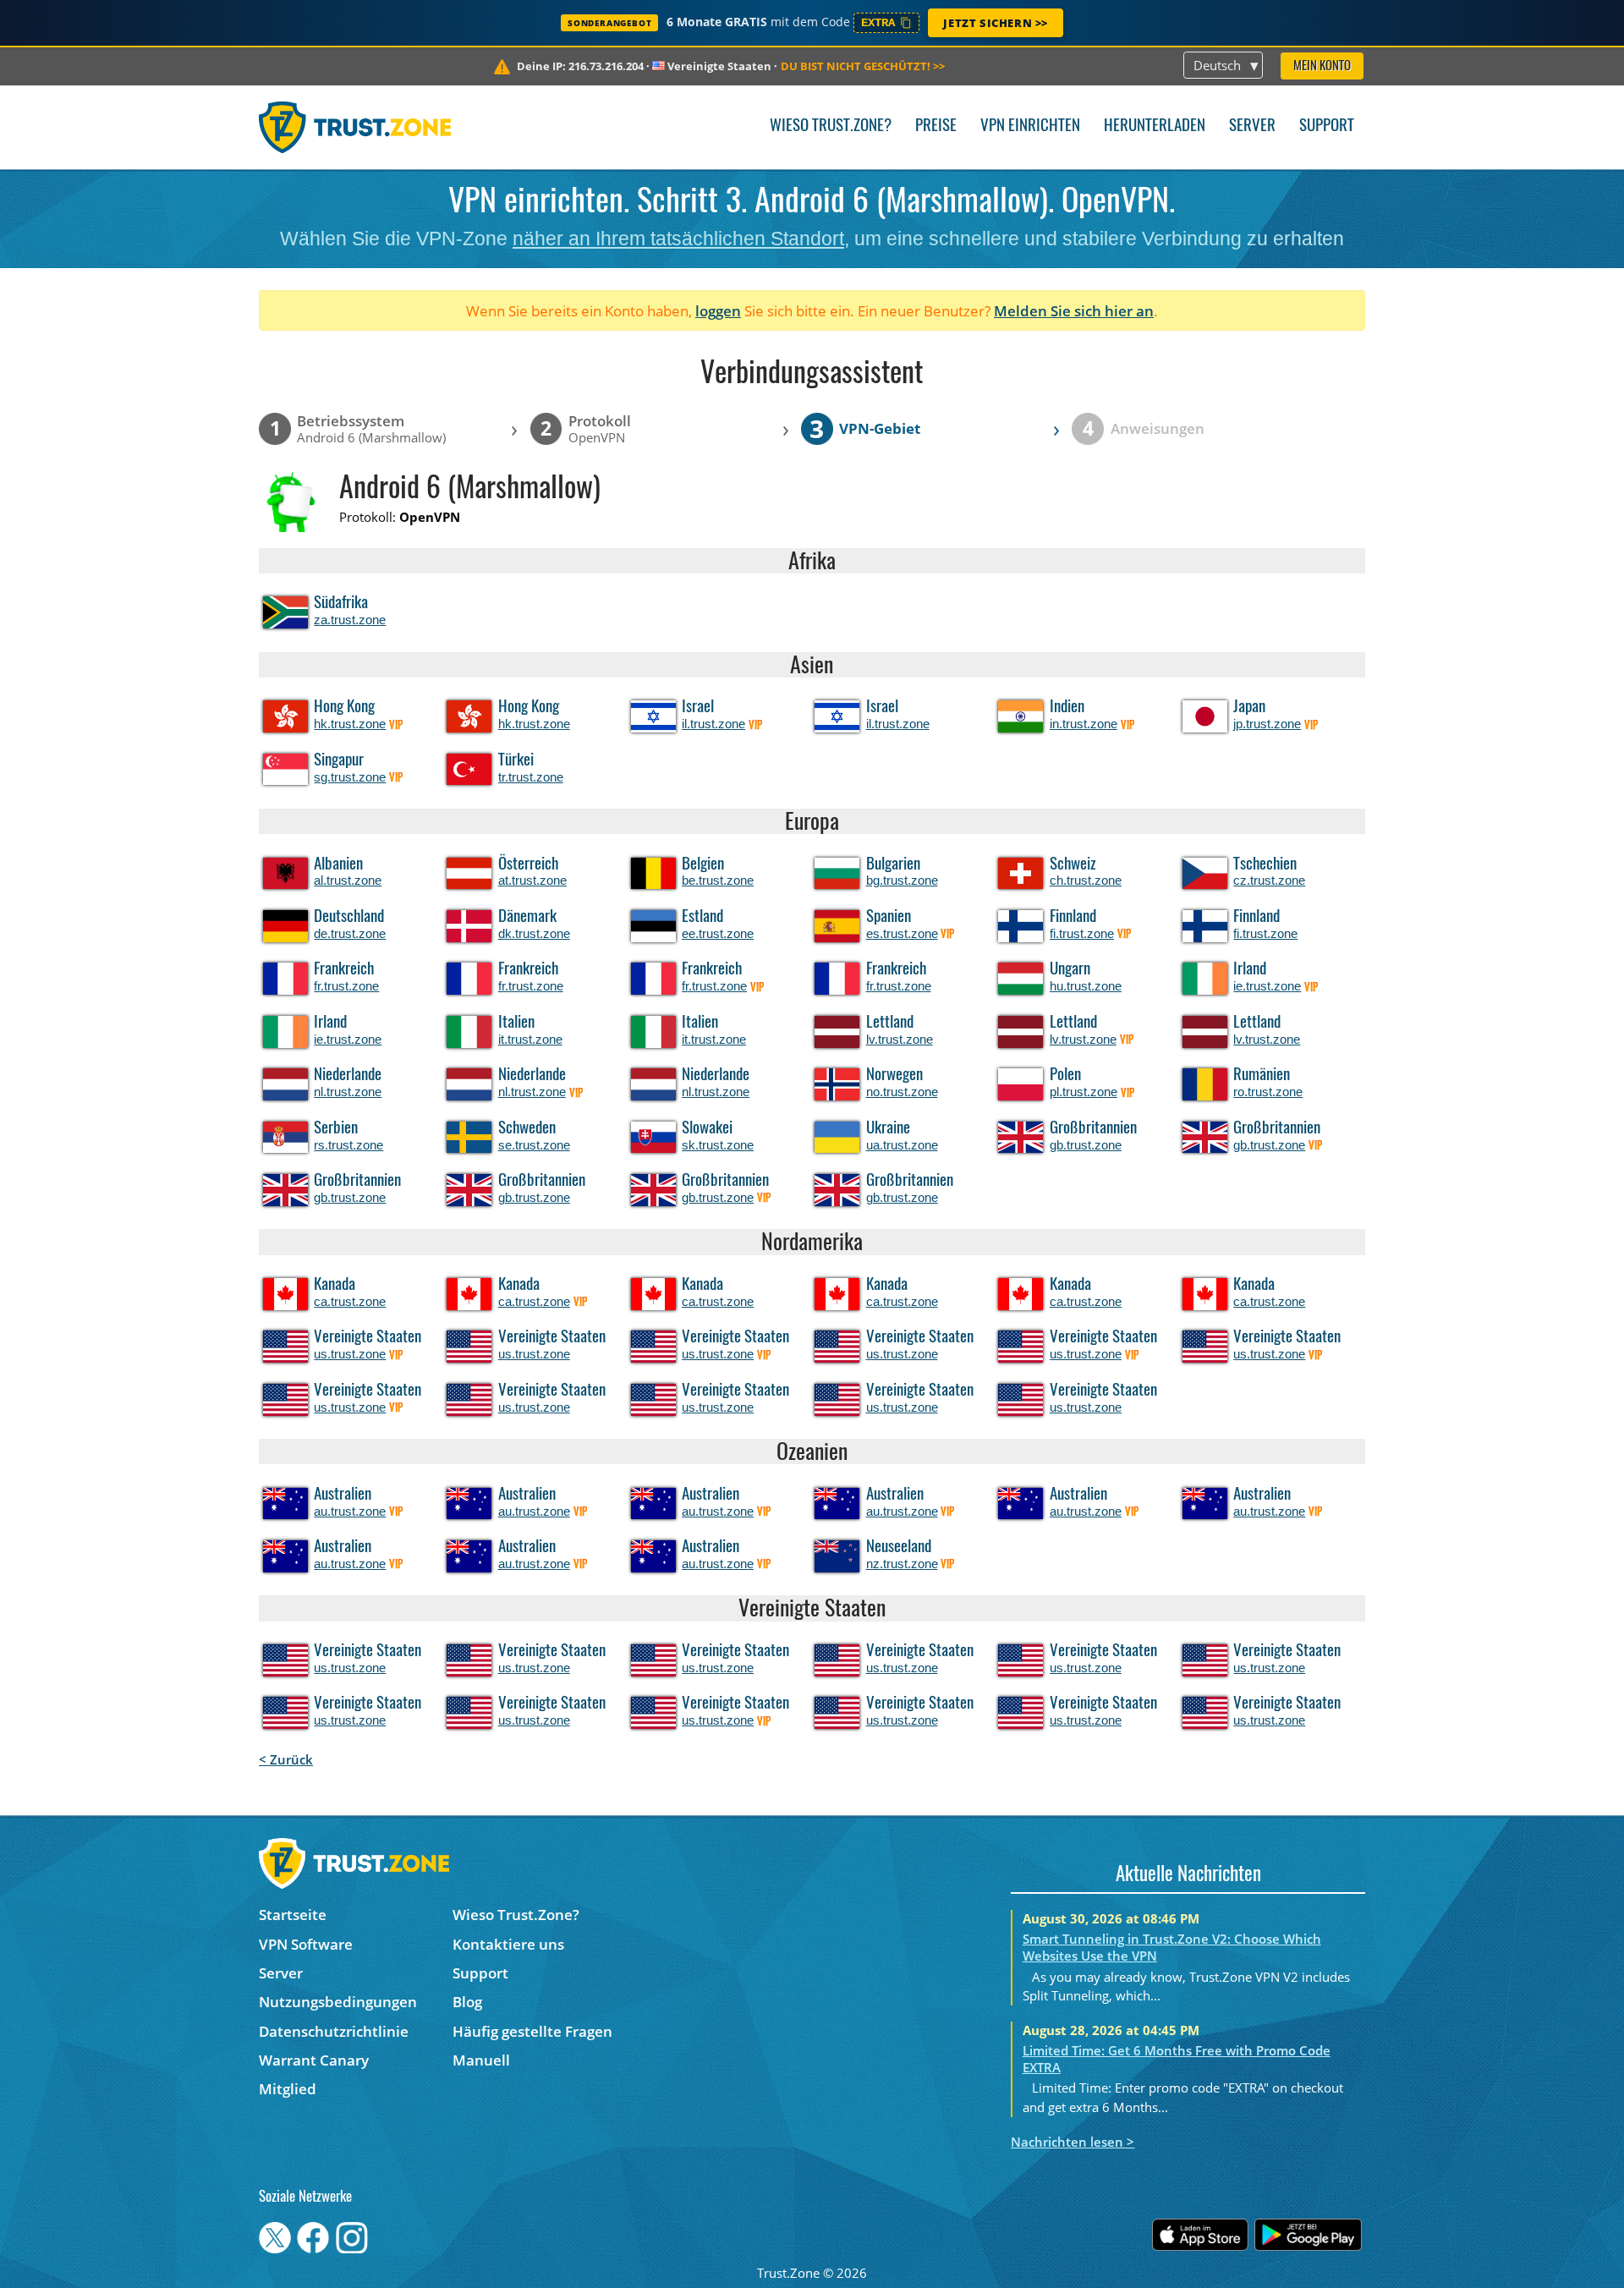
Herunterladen (1155, 126)
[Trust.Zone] (355, 127)
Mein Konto (1322, 66)
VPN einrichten (1030, 126)
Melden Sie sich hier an (1074, 311)
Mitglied (288, 2089)
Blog (467, 2002)
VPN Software (306, 1944)
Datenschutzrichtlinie (334, 2031)
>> (863, 66)
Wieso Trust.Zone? (831, 126)
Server (1252, 126)
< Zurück (286, 1759)
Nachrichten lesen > (1073, 2142)
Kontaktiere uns (508, 1944)
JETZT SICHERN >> (996, 23)
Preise (936, 126)
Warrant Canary (314, 2060)
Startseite (293, 1915)
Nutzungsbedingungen (338, 2002)
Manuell (481, 2060)
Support (1327, 126)
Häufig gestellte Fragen (532, 2031)
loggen (718, 311)
